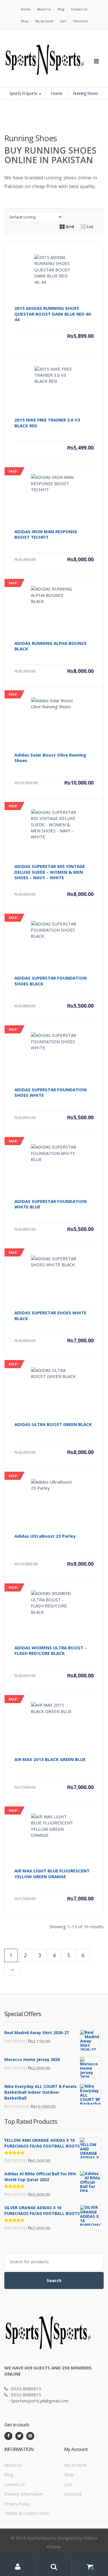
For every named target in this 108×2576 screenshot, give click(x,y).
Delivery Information (23, 2494)
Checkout (80, 21)
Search (54, 2280)
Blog (61, 9)
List (90, 227)
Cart (63, 21)
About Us (44, 9)
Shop (25, 21)
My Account (44, 21)
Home (26, 9)
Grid (69, 227)
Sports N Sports (24, 93)
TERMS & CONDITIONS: (27, 2513)
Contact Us (79, 9)
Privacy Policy (17, 2504)
